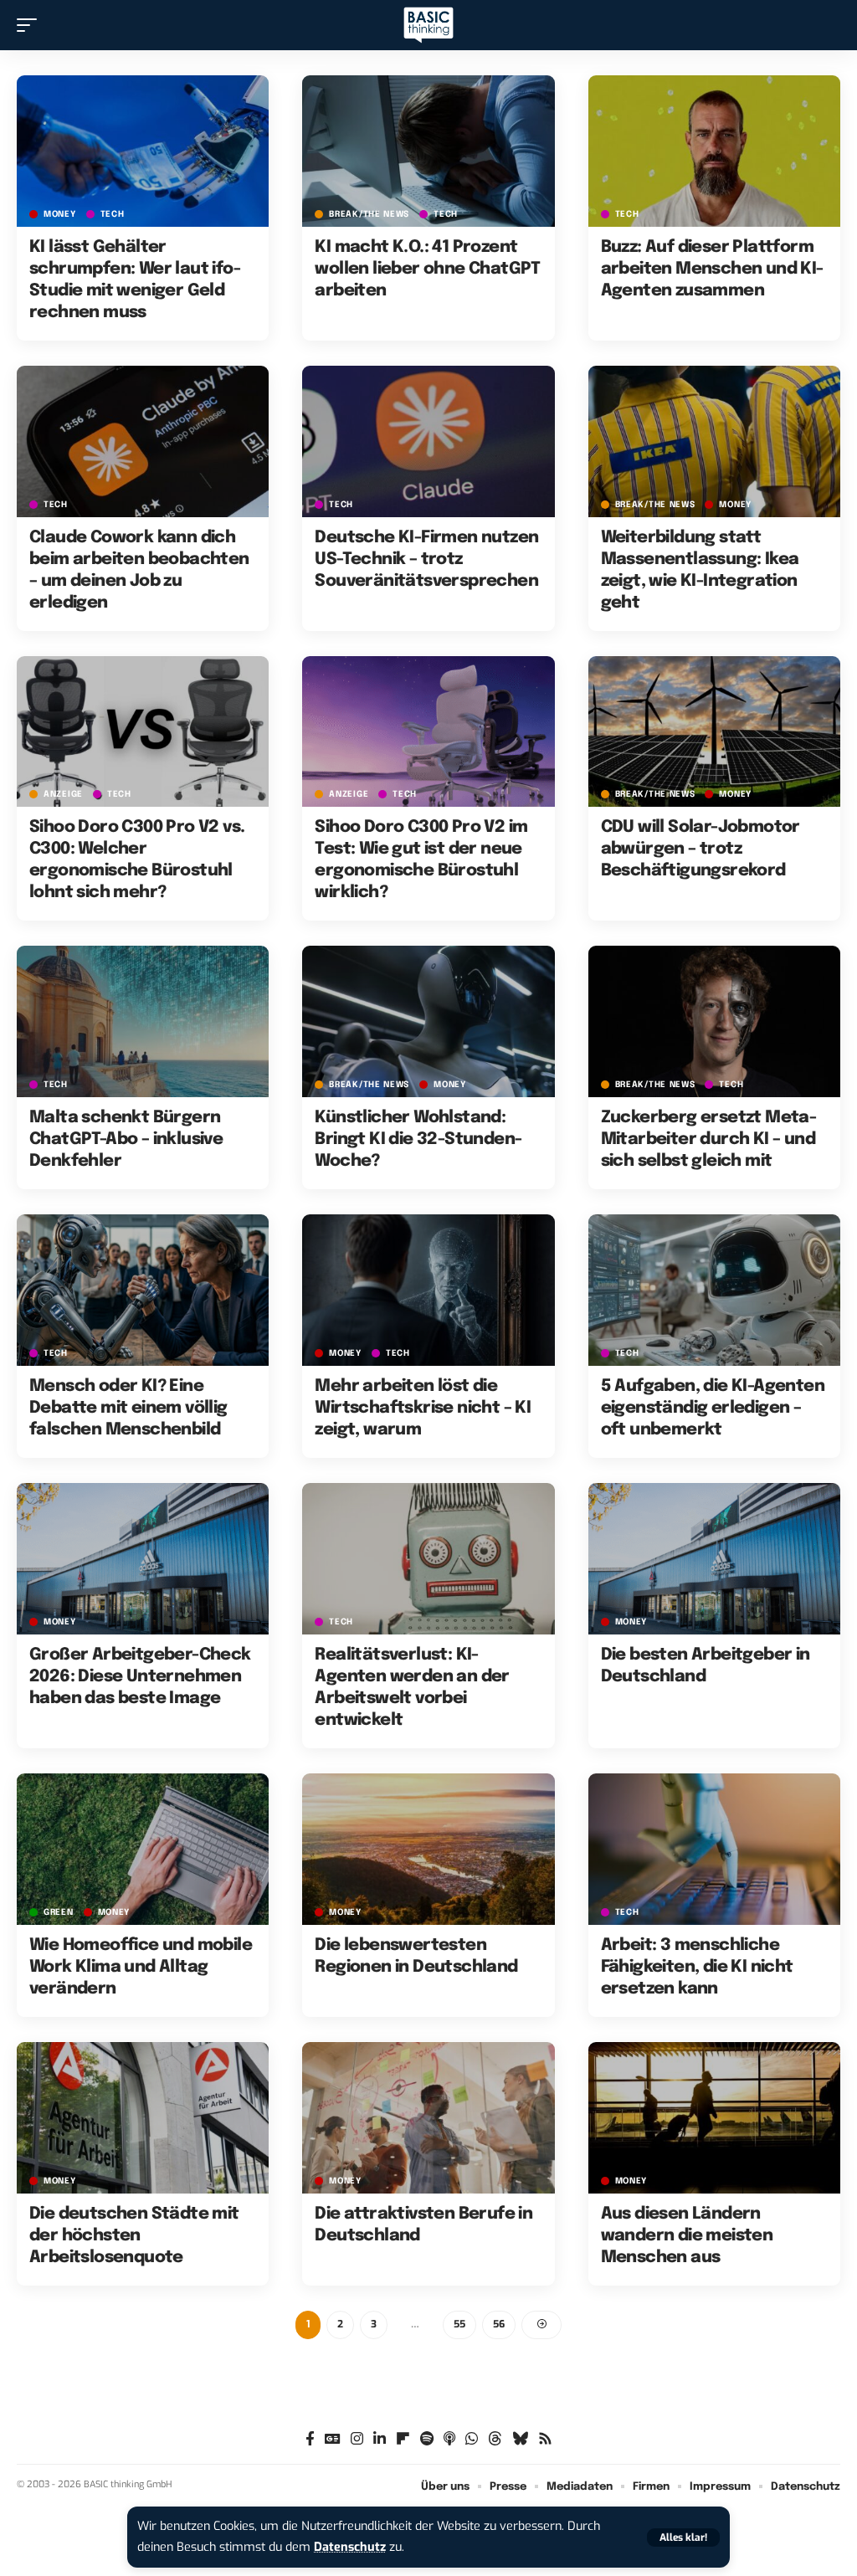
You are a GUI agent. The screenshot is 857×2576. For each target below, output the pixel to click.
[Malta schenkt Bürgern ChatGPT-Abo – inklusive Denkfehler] (143, 1021)
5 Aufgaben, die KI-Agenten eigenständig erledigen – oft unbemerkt (713, 1408)
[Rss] (545, 2439)
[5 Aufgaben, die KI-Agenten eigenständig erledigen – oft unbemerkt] (714, 1290)
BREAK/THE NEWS (369, 214)
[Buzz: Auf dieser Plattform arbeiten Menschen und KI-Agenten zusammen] (714, 151)
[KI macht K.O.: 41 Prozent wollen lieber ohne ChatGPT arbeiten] (428, 151)
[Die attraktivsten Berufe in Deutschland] (428, 2118)
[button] (683, 2538)
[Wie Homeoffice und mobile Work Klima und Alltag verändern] (143, 1849)
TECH (113, 214)
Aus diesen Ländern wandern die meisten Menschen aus (687, 2236)
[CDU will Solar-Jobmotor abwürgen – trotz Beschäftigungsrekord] (714, 732)
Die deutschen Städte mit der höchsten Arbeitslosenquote (134, 2236)
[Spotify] (427, 2439)
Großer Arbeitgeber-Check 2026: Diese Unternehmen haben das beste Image (140, 1677)
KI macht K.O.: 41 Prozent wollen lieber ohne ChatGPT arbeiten (427, 269)
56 (499, 2324)
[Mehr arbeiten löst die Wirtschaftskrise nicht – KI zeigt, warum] (428, 1290)
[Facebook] (310, 2439)
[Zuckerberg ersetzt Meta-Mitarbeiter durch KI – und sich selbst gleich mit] (714, 1021)
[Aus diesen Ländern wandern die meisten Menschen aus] (714, 2118)
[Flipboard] (403, 2439)
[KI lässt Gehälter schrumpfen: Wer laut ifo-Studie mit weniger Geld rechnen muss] (143, 151)
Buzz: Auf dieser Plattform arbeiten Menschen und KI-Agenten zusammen (712, 269)
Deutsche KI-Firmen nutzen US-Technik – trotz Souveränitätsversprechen (426, 559)
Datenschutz (350, 2547)
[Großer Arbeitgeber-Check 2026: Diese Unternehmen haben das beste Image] (143, 1559)
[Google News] (333, 2439)
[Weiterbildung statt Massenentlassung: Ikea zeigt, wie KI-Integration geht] (714, 441)
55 (459, 2324)
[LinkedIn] (380, 2439)
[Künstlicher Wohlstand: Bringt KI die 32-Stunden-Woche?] (428, 1021)
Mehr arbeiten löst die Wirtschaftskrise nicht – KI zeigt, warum (423, 1408)
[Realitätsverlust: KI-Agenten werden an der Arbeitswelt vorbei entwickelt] (428, 1559)
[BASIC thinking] (428, 26)
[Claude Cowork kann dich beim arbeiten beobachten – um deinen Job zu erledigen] (143, 441)
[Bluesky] (520, 2439)
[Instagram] (357, 2439)
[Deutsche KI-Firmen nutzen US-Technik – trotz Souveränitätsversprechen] (428, 441)
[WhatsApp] (472, 2439)
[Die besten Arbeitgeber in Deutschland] (714, 1559)
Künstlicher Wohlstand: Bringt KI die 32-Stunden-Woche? (418, 1139)
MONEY (60, 214)
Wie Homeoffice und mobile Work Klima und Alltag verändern (141, 1967)
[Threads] (495, 2439)
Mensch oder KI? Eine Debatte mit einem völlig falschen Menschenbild (128, 1408)
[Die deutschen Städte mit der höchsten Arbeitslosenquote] (143, 2118)
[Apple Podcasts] (449, 2439)
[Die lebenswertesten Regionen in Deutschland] (428, 1849)
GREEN (59, 1912)
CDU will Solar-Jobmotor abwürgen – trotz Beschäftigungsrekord (700, 849)
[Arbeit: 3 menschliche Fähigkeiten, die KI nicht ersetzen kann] (714, 1849)
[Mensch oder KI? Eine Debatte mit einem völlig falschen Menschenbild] (143, 1290)
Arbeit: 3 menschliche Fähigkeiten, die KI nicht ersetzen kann (697, 1967)
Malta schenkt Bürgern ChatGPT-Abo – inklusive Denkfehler (126, 1139)
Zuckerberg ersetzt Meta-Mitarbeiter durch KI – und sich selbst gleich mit (709, 1139)
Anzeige (63, 794)
